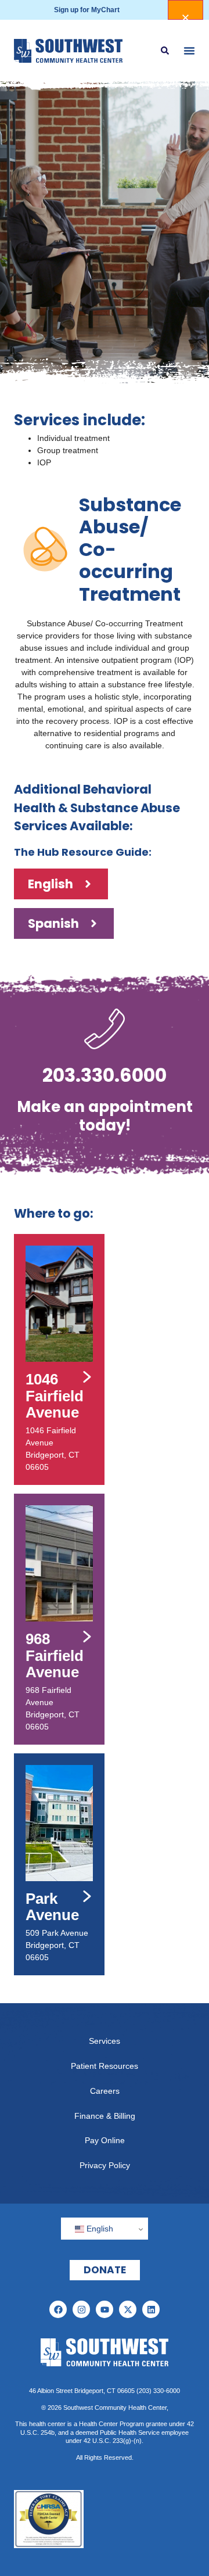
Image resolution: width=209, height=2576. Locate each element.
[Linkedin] (151, 2309)
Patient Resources (105, 2066)
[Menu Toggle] (189, 51)
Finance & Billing (105, 2116)
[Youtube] (105, 2309)
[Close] (185, 10)
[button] (165, 51)
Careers (105, 2091)
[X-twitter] (128, 2309)
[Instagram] (81, 2309)
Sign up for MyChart (87, 10)
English (99, 2229)
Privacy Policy (105, 2165)
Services (105, 2041)
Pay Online (105, 2140)
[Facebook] (58, 2309)
